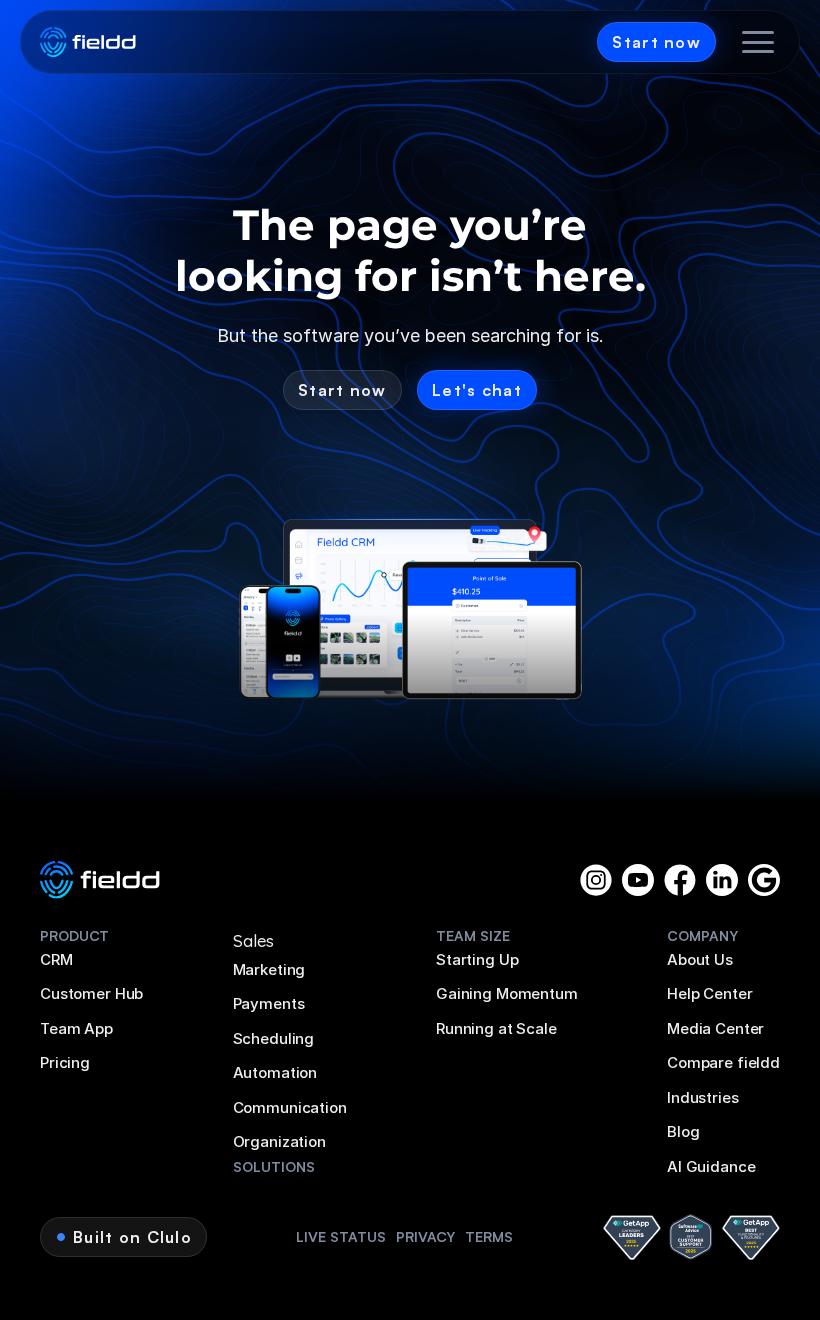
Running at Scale (496, 1028)
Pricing (65, 1062)
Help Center (709, 993)
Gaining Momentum (507, 993)
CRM (56, 959)
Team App (76, 1028)
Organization (279, 1141)
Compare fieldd (723, 1062)
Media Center (715, 1028)
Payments (269, 1003)
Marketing (269, 969)
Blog (683, 1131)
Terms (489, 1236)
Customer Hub (91, 993)
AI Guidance (711, 1166)
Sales (253, 940)
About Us (700, 959)
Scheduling (274, 1038)
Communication (290, 1107)
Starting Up (477, 959)
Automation (275, 1072)
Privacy (425, 1236)
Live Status (341, 1236)
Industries (703, 1097)
